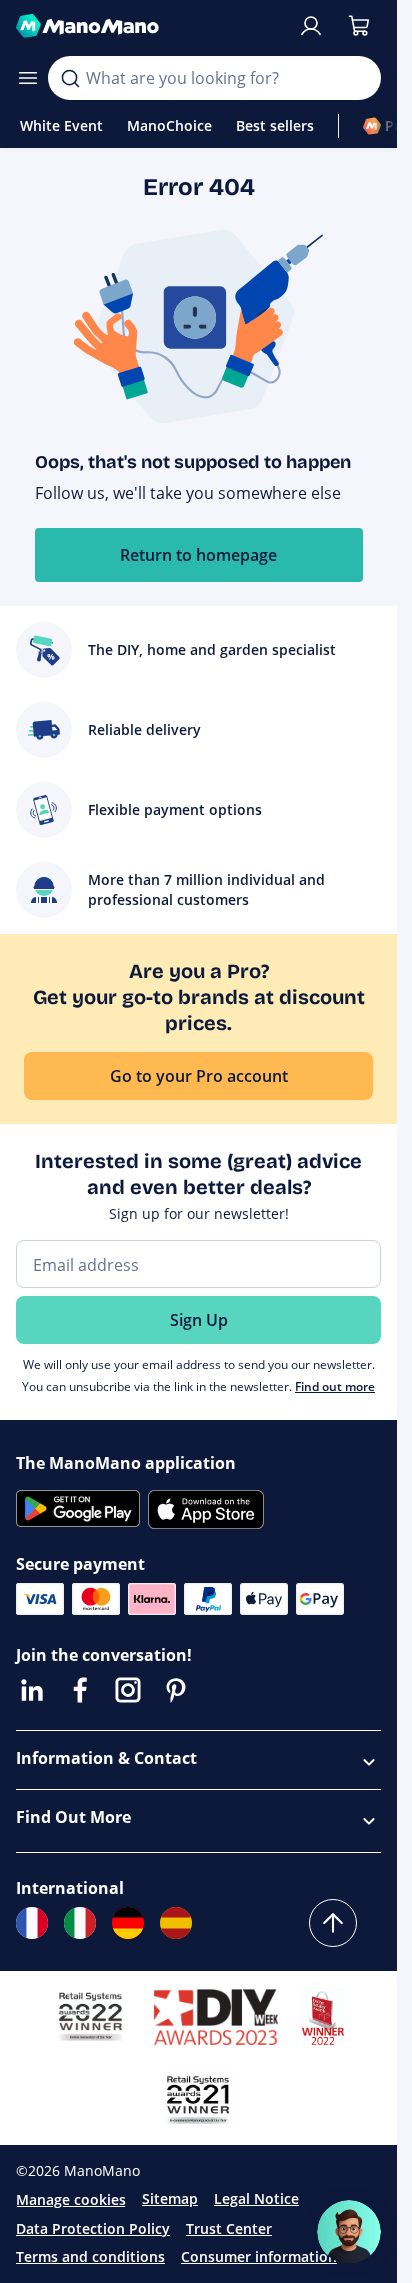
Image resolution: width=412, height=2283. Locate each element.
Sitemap (170, 2198)
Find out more (335, 1386)
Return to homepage (198, 555)
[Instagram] (128, 1690)
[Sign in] (311, 26)
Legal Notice (256, 2198)
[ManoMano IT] (80, 1923)
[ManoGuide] (349, 2232)
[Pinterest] (176, 1690)
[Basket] (359, 26)
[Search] (70, 78)
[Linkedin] (32, 1690)
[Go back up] (333, 1923)
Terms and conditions (90, 2256)
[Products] (28, 78)
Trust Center (229, 2228)
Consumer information (259, 2256)
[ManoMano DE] (128, 1923)
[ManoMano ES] (176, 1923)
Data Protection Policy (93, 2228)
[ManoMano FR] (32, 1923)
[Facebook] (80, 1690)
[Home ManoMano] (148, 26)
